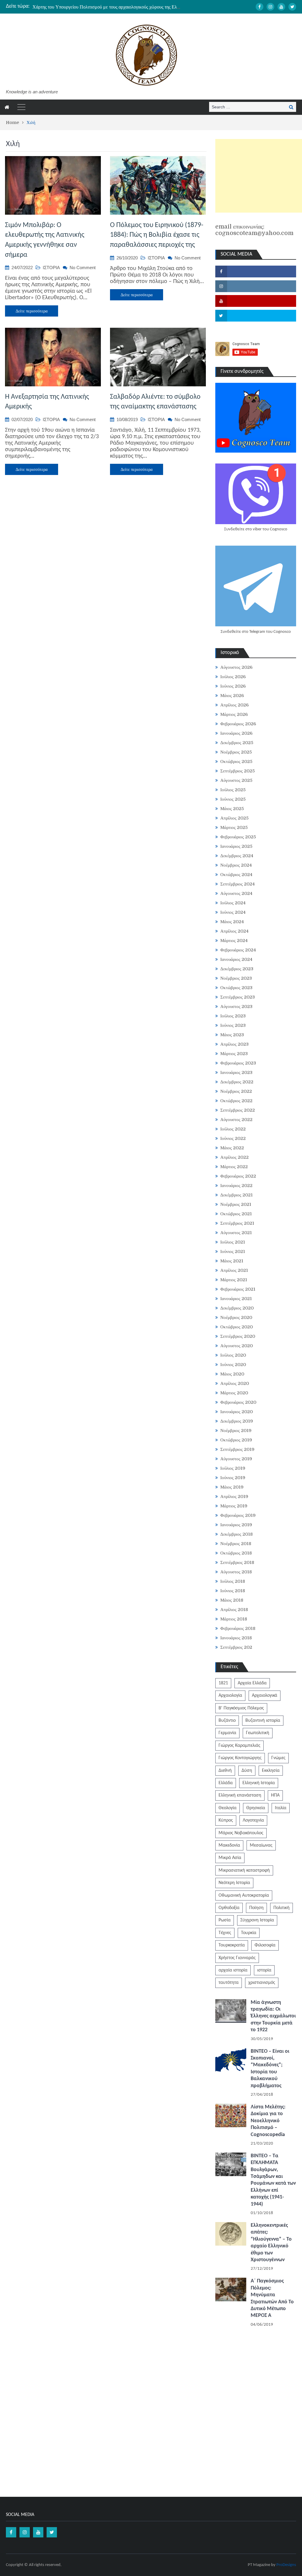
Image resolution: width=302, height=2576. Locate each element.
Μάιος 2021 (232, 1261)
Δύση (247, 1771)
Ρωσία (225, 1920)
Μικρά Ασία (230, 1858)
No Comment (83, 268)
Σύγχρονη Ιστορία (257, 1920)
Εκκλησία (271, 1771)
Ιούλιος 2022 (233, 1129)
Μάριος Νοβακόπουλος (241, 1833)
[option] (106, 6)
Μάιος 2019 (232, 1487)
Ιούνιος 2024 (233, 912)
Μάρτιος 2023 (234, 1054)
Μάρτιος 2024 (234, 941)
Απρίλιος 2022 (234, 1157)
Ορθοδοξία (229, 1908)
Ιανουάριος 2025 (236, 846)
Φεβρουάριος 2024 (238, 950)
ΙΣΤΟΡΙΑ (51, 268)
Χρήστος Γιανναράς (237, 1958)
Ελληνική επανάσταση (240, 1795)
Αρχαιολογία (230, 1696)
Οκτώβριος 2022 (236, 1101)
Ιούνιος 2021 (233, 1251)
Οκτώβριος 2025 (236, 761)
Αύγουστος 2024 (236, 893)
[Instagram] (270, 7)
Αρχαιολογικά (265, 1696)
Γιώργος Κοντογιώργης (240, 1758)
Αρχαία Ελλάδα (252, 1683)
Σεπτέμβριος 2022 (238, 1110)
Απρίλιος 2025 (234, 818)
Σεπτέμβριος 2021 (237, 1223)
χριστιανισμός (262, 1983)
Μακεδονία (229, 1845)
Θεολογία (228, 1808)
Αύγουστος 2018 (236, 1572)
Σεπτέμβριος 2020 (238, 1336)
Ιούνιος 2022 (233, 1138)
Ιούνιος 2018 (233, 1591)
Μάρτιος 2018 (234, 1619)
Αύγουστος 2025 (236, 780)
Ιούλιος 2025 (233, 790)
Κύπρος (226, 1820)
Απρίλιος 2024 (234, 931)
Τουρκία (249, 1933)
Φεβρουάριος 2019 (238, 1515)
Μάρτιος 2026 (234, 714)
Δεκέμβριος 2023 (237, 969)
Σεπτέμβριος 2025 (238, 771)
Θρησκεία (256, 1808)
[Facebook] (260, 7)
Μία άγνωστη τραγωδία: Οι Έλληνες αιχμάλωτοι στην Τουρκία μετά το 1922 (273, 2016)
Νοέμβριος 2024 (236, 865)
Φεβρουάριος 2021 (238, 1289)
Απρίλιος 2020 (235, 1383)
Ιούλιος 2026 (233, 677)
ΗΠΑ (275, 1795)
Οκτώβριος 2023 (236, 988)
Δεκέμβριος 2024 (237, 856)
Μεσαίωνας (261, 1845)
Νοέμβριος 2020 (236, 1317)
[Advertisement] (259, 176)
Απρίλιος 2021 (234, 1270)
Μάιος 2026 (232, 696)
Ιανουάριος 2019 (236, 1525)
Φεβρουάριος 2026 (238, 724)
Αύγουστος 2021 (236, 1233)
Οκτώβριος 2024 (236, 875)
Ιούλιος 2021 (233, 1242)
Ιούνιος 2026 (233, 686)
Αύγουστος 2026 (236, 667)
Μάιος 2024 (232, 922)
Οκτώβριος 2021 (236, 1214)
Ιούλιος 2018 (233, 1581)
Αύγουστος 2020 (237, 1346)
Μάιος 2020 (232, 1374)
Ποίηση (256, 1908)
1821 (223, 1683)
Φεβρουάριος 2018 (238, 1628)
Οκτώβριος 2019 (236, 1440)
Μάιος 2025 (232, 809)
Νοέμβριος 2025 (236, 752)
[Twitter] (292, 7)
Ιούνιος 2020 (233, 1365)
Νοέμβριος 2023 (236, 978)
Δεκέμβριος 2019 (237, 1421)
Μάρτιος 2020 (234, 1393)
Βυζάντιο (227, 1721)
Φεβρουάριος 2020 (238, 1402)
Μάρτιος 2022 (234, 1167)
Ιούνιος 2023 (233, 1025)
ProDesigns (286, 2565)
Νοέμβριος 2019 (236, 1431)
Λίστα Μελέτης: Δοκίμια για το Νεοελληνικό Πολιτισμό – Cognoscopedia (268, 2121)
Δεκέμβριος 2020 (237, 1308)
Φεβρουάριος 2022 (238, 1176)
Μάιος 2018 (232, 1600)
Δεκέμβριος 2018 (237, 1534)
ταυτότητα (229, 1983)
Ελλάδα (226, 1783)
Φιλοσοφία (265, 1945)
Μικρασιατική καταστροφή (244, 1870)
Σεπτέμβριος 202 (236, 1647)
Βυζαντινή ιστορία (263, 1721)
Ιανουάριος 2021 (236, 1299)
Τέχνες (225, 1933)
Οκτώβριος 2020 (237, 1327)
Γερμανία (227, 1733)
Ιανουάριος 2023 (236, 1072)
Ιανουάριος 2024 (236, 959)
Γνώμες (278, 1758)
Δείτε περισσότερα (32, 311)
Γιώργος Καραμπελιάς (239, 1746)
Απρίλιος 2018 (234, 1610)
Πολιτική (282, 1908)
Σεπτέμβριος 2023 (238, 997)
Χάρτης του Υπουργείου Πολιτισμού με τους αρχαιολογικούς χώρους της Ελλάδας (110, 6)
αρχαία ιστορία (233, 1970)
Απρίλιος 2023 (234, 1044)
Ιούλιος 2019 (233, 1468)
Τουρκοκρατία (232, 1945)
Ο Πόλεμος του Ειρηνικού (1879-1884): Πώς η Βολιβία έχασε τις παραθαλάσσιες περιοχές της (157, 235)
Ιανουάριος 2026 (236, 733)
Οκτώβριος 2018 (236, 1553)
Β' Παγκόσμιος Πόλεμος (241, 1708)
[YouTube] (281, 7)
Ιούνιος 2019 (233, 1478)
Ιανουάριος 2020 (237, 1412)
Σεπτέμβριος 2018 (237, 1562)
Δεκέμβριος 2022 (237, 1082)
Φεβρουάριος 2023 (238, 1063)
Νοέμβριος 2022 (236, 1091)
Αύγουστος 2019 (236, 1459)
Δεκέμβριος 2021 (237, 1195)
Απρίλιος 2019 (234, 1496)
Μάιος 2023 (232, 1035)
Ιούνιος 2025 (233, 799)
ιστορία (264, 1970)
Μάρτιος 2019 (234, 1506)
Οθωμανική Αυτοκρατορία (244, 1895)
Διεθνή (225, 1771)
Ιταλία (281, 1808)
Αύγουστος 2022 (236, 1120)
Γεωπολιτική (258, 1733)
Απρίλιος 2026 (234, 705)
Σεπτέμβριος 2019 (237, 1449)
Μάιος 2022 (232, 1148)
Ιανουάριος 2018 (236, 1638)
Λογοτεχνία (253, 1820)
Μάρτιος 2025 (234, 827)
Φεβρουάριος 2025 (238, 837)
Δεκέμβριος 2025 (237, 743)
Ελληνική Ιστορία (259, 1783)
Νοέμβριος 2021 (236, 1204)
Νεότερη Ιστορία (234, 1883)
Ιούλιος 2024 (233, 903)
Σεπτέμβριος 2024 (238, 884)
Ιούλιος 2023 (233, 1016)
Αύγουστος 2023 (236, 1006)
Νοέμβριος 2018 (236, 1544)
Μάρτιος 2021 (234, 1280)
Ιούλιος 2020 (233, 1355)
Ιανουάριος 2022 (236, 1186)
